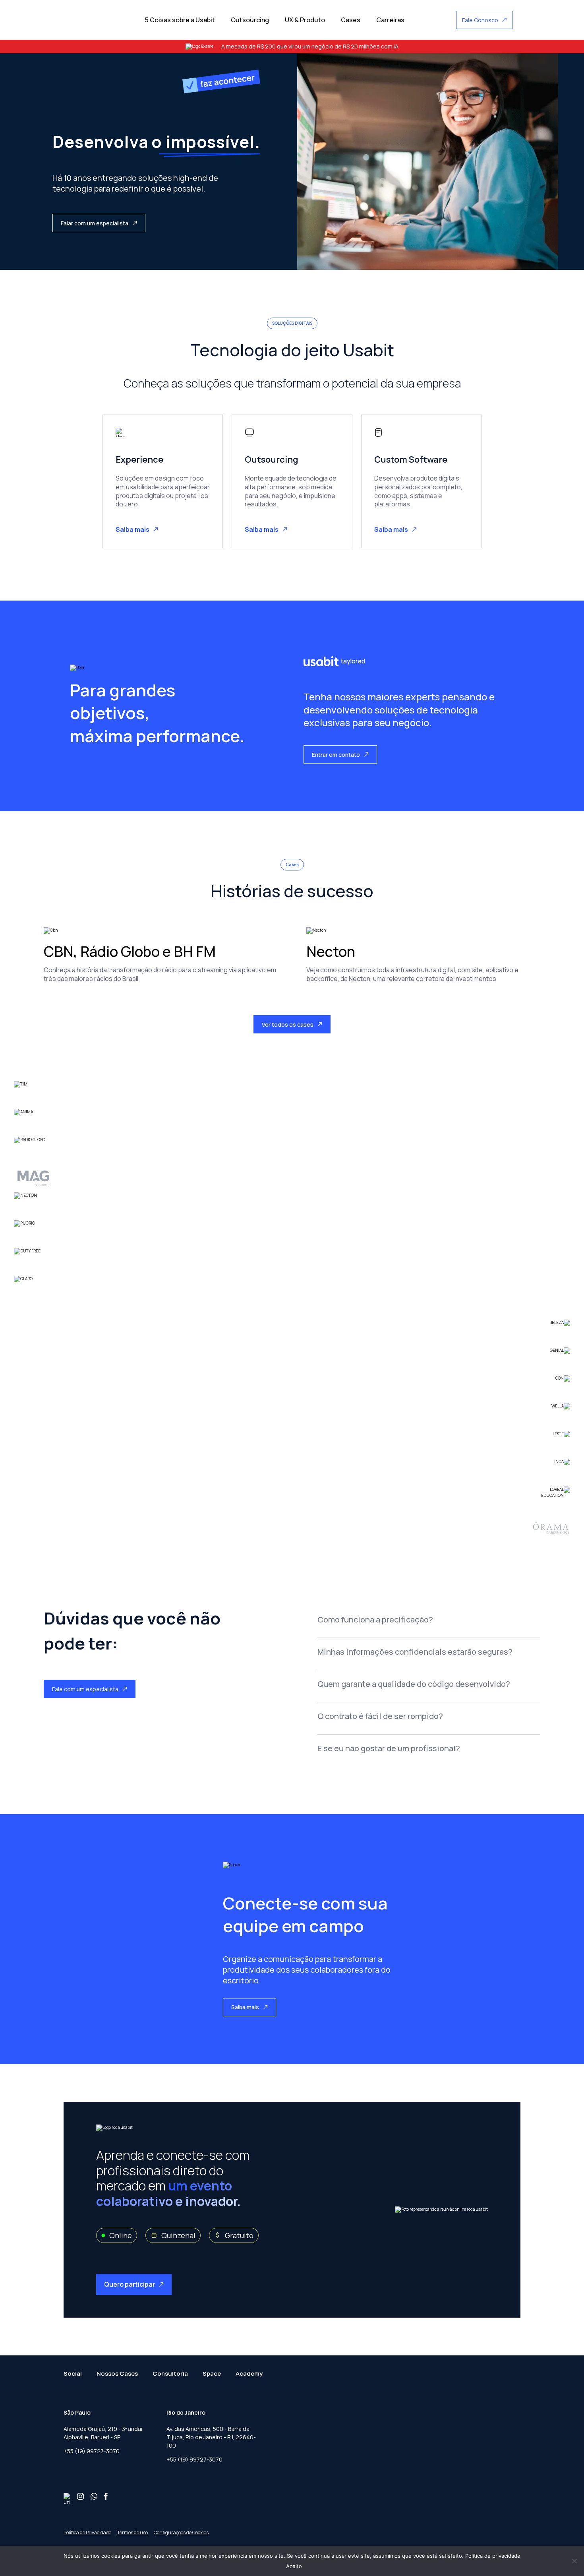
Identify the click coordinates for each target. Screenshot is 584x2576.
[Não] (574, 2561)
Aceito (294, 2566)
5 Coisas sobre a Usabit (180, 20)
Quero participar (130, 2284)
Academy (249, 2373)
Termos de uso (132, 2532)
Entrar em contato (336, 755)
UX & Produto (305, 20)
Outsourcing (250, 20)
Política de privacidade (493, 2556)
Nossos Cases (117, 2373)
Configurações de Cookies (181, 2532)
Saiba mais (132, 529)
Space (212, 2373)
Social (73, 2373)
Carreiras (390, 20)
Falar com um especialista (95, 223)
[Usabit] (95, 20)
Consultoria (170, 2373)
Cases (351, 20)
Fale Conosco (480, 20)
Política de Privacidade (87, 2532)
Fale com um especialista (85, 1689)
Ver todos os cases (288, 1024)
